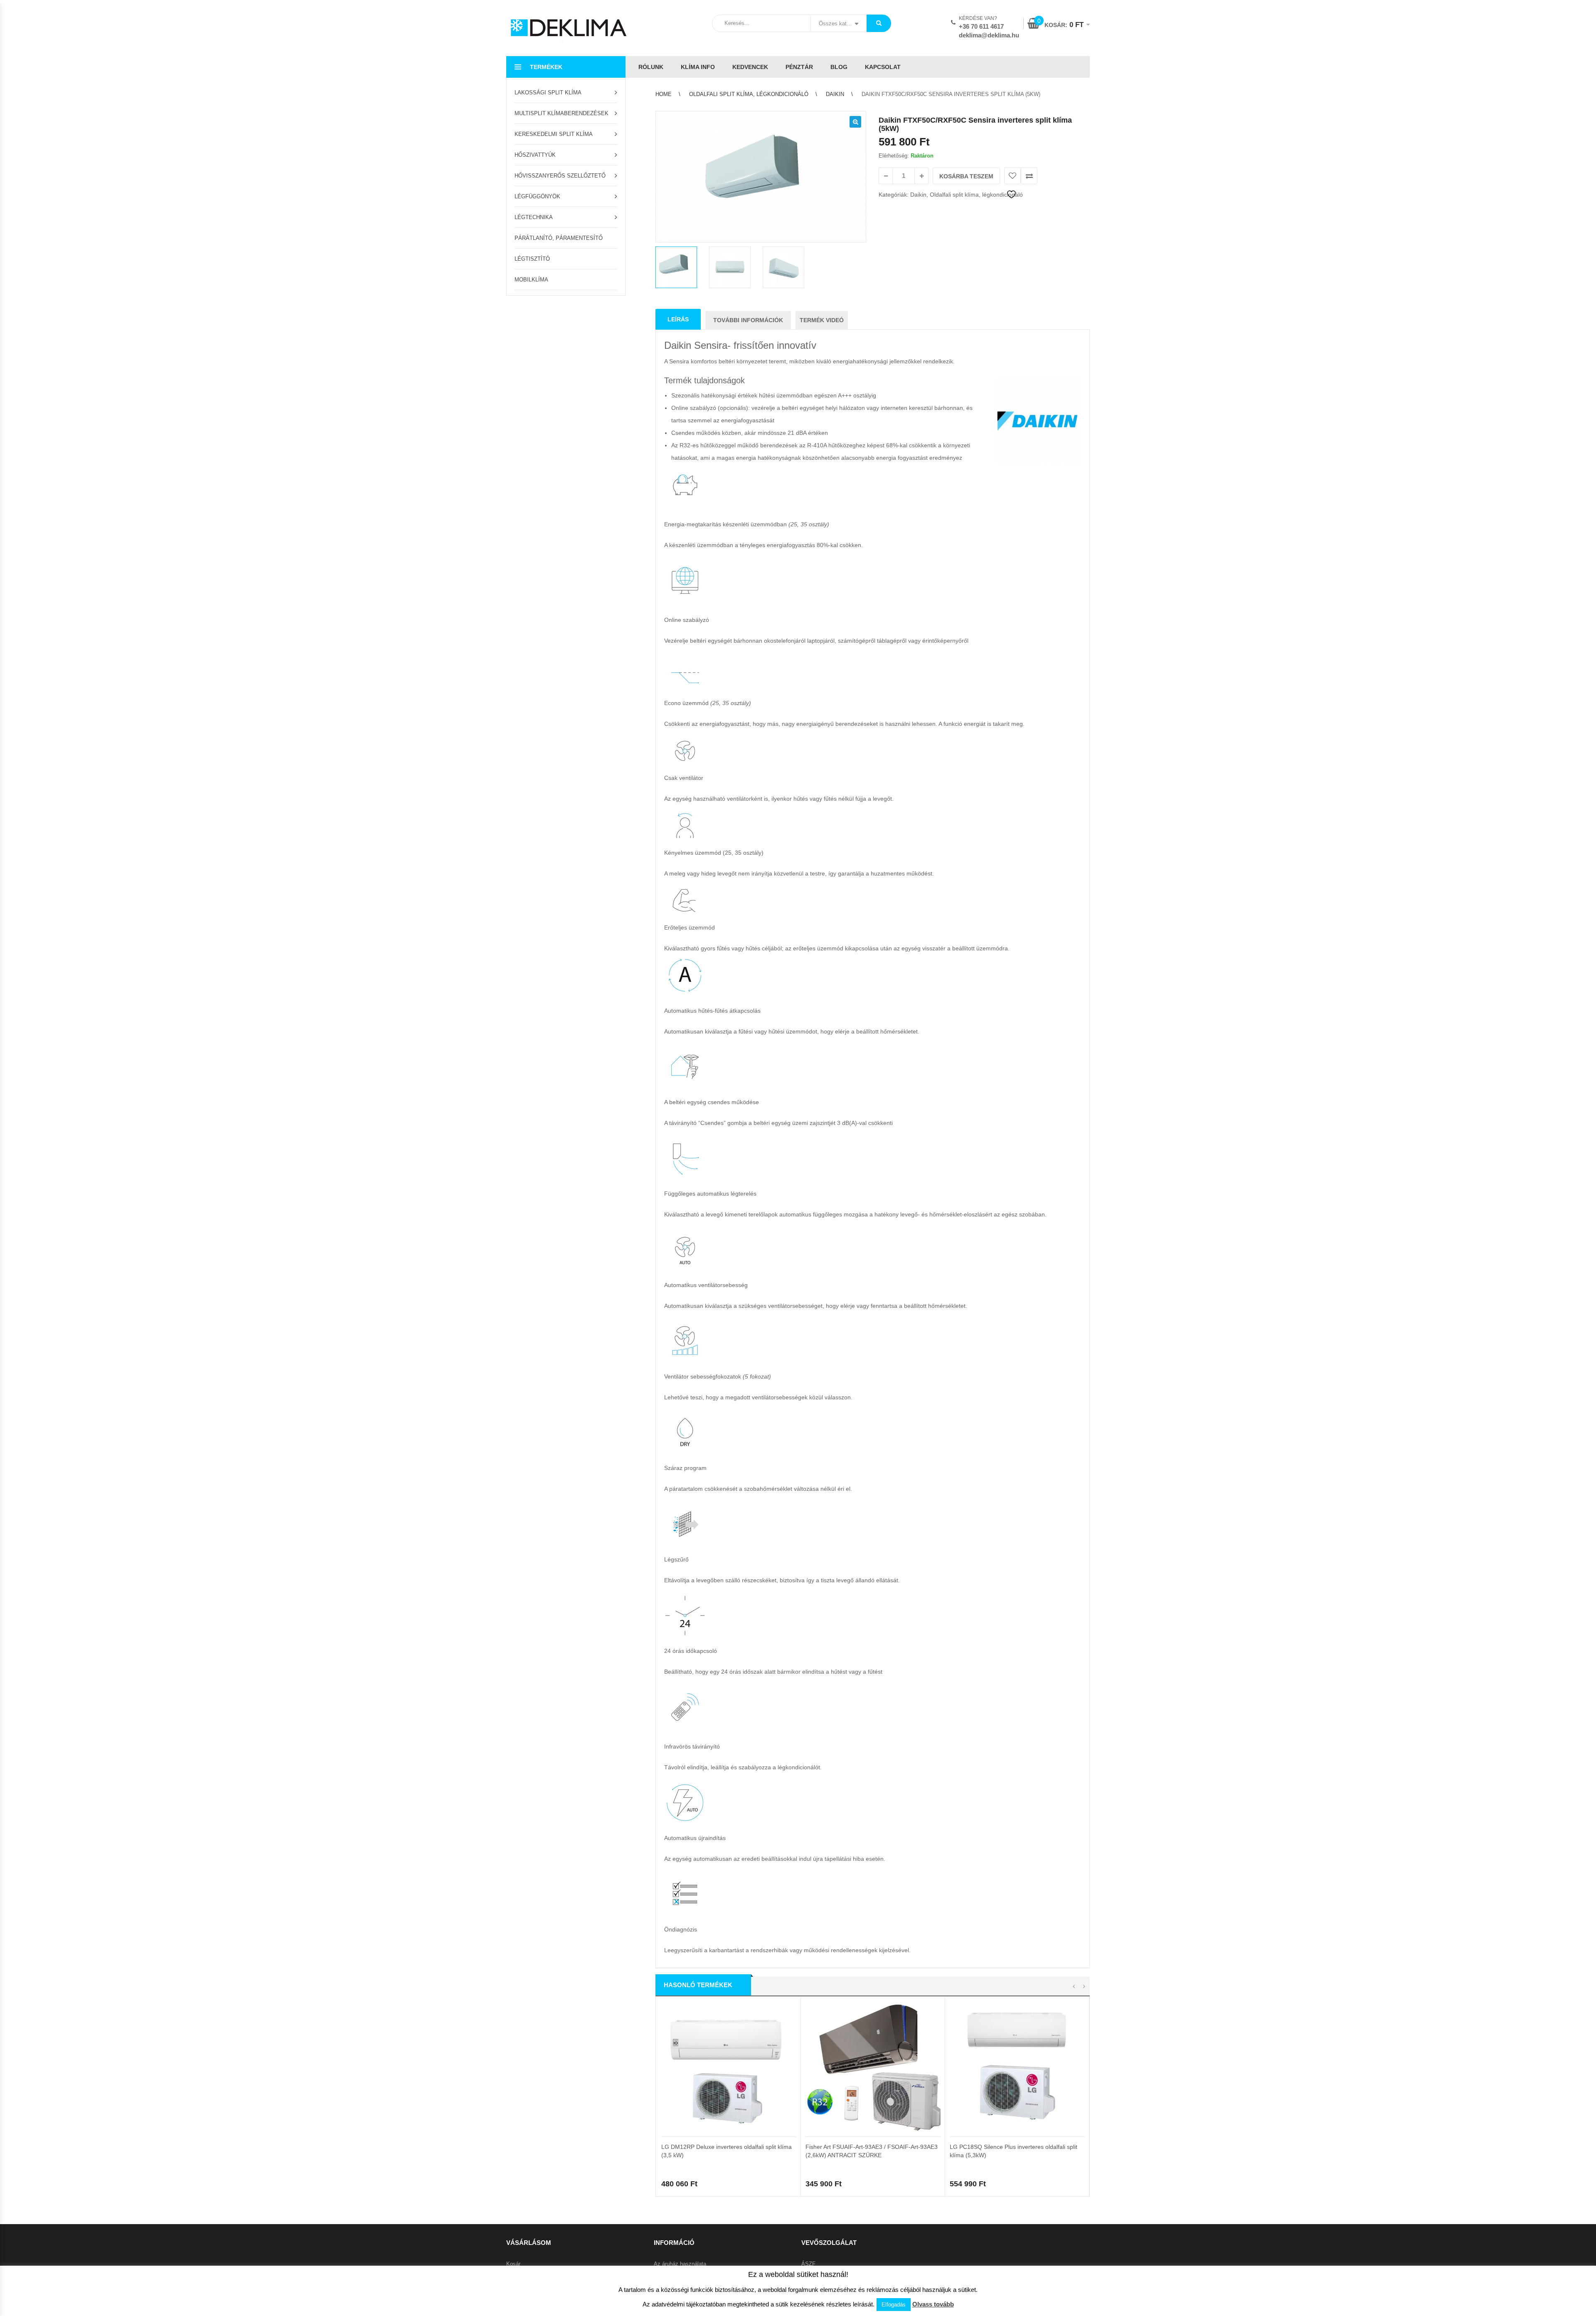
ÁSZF (808, 2264)
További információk (748, 320)
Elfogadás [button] (894, 2305)
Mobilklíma (531, 280)
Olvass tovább (933, 2304)
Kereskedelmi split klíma (554, 134)
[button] (855, 122)
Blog (839, 67)
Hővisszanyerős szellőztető (560, 176)
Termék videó (822, 320)
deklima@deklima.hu (989, 35)
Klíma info (698, 67)
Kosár (513, 2264)
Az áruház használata (680, 2264)
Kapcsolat (883, 67)
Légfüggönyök (537, 196)
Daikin (835, 94)
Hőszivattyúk (535, 155)
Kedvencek (750, 67)
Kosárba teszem (966, 176)
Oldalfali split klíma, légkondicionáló (749, 94)
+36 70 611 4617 (981, 26)
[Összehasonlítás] (1029, 176)
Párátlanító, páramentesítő (559, 238)
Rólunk (651, 67)
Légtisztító (532, 259)
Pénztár (799, 67)
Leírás (678, 319)
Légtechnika (534, 217)
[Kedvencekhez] (1012, 176)
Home (664, 94)
